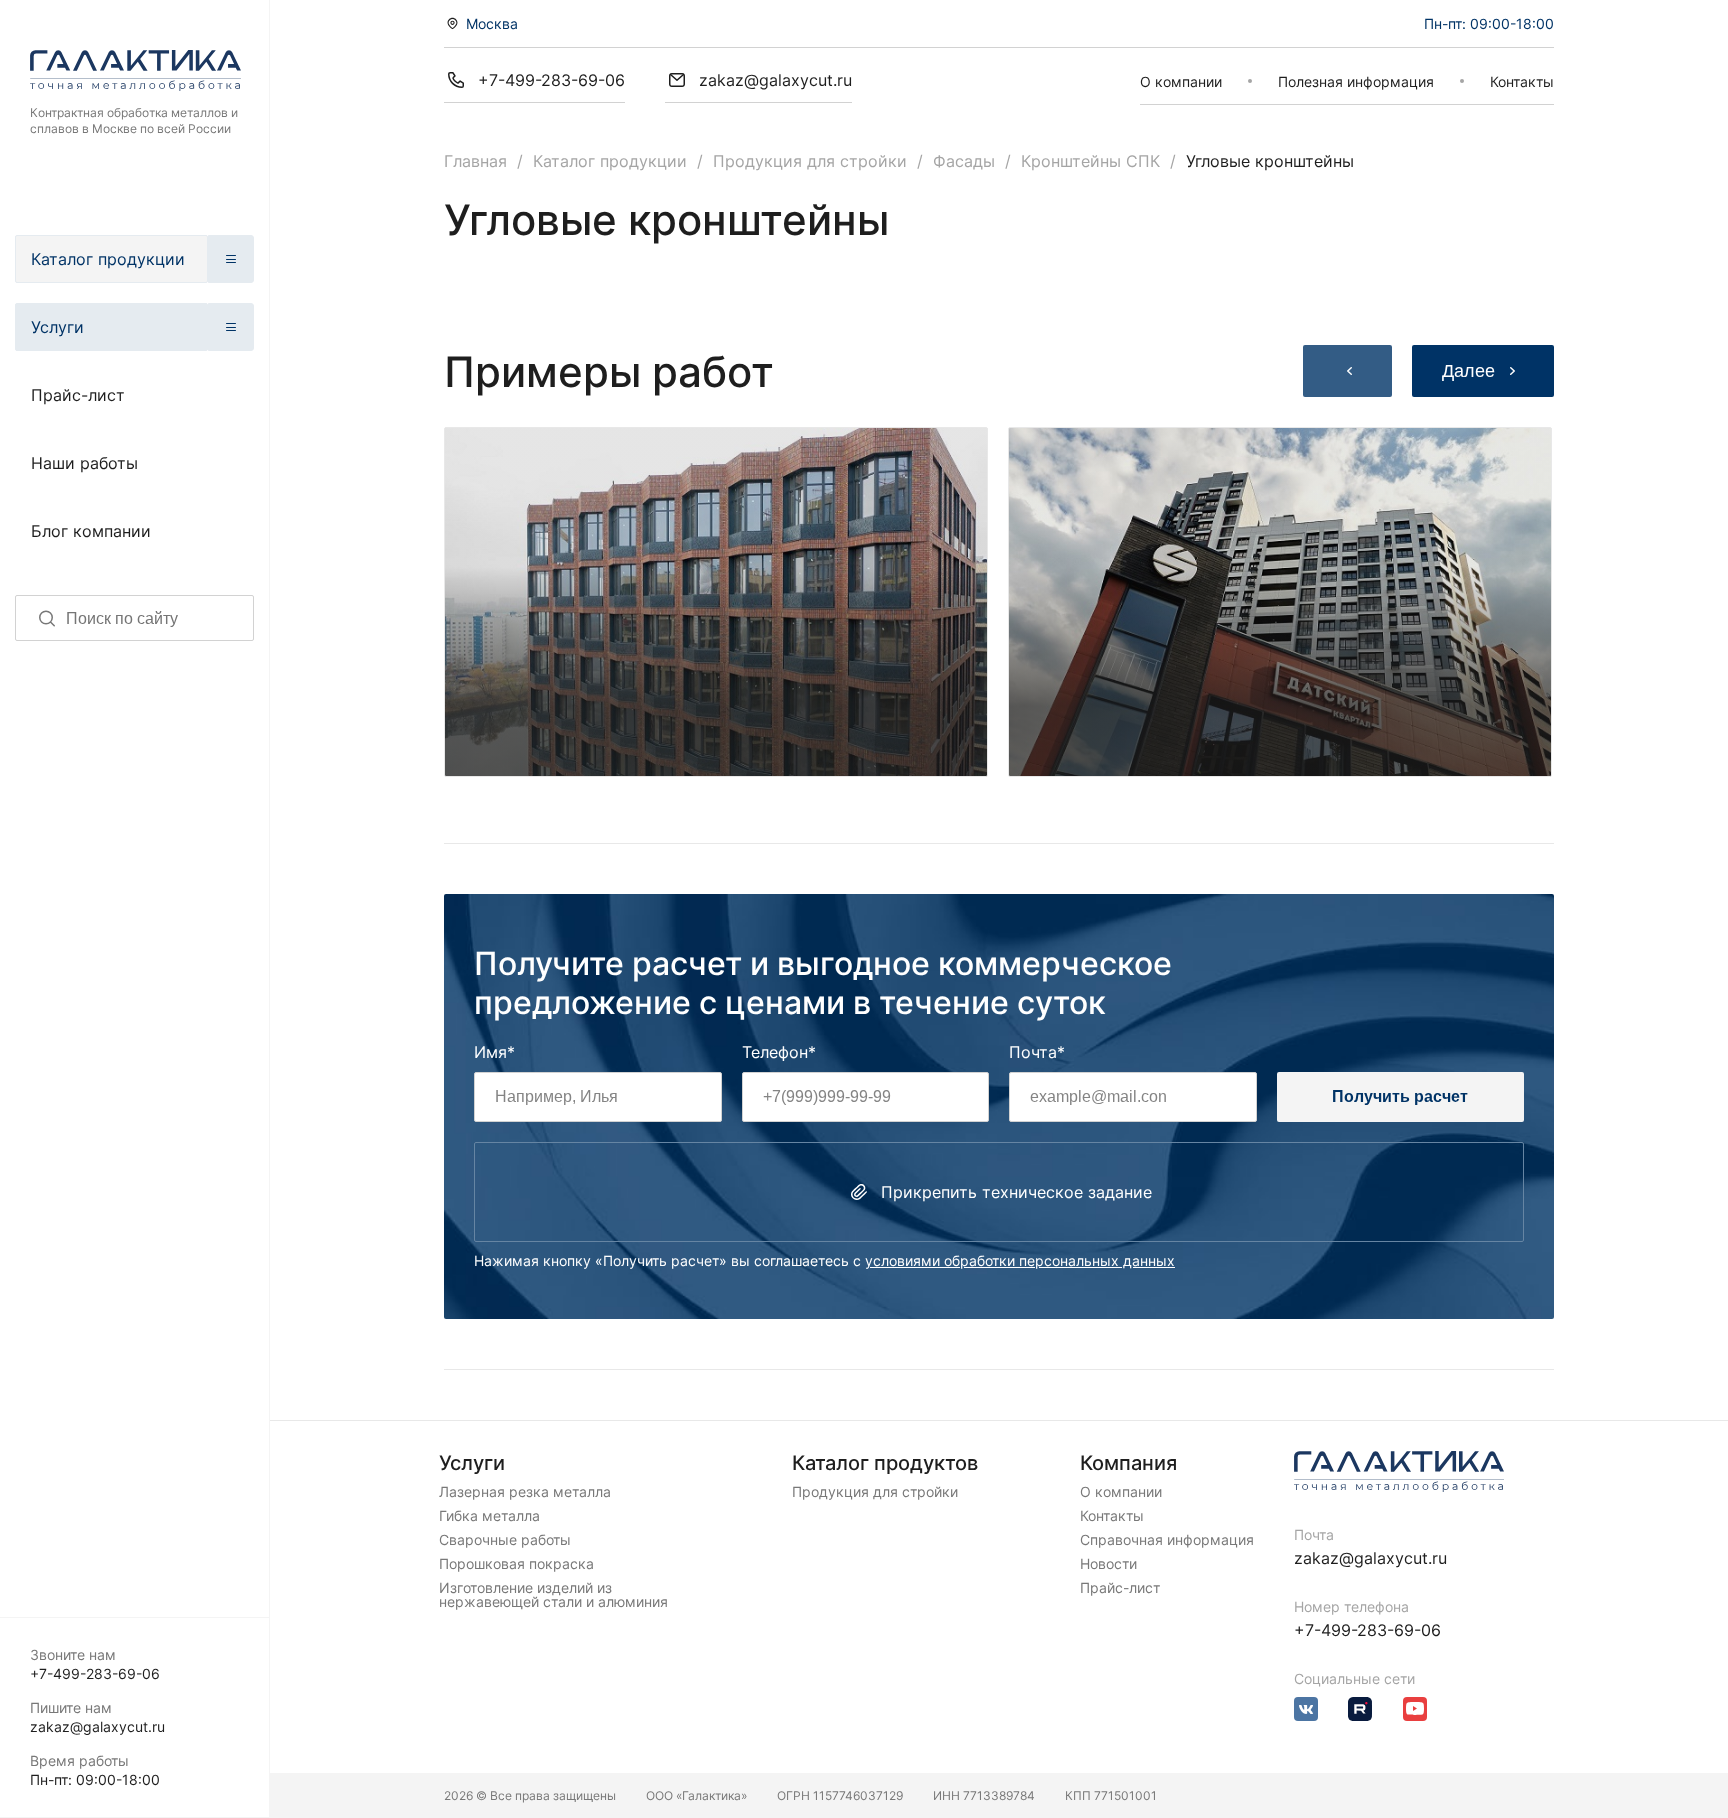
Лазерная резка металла (525, 1492)
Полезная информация (1356, 81)
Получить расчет (1400, 1096)
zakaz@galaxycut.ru (97, 1726)
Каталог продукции (108, 259)
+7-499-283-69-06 (95, 1673)
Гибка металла (489, 1516)
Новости (1108, 1564)
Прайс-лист (78, 395)
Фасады (964, 161)
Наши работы (84, 463)
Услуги (57, 327)
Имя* (494, 1052)
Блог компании (91, 531)
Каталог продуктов (885, 1463)
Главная (475, 161)
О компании (1181, 81)
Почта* (1037, 1052)
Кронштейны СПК (1090, 161)
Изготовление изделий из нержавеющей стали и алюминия (553, 1595)
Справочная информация (1167, 1540)
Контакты (1522, 81)
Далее (1468, 371)
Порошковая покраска (516, 1564)
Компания (1128, 1463)
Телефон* (779, 1052)
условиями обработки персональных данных (1020, 1260)
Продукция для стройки (810, 161)
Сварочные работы (505, 1540)
